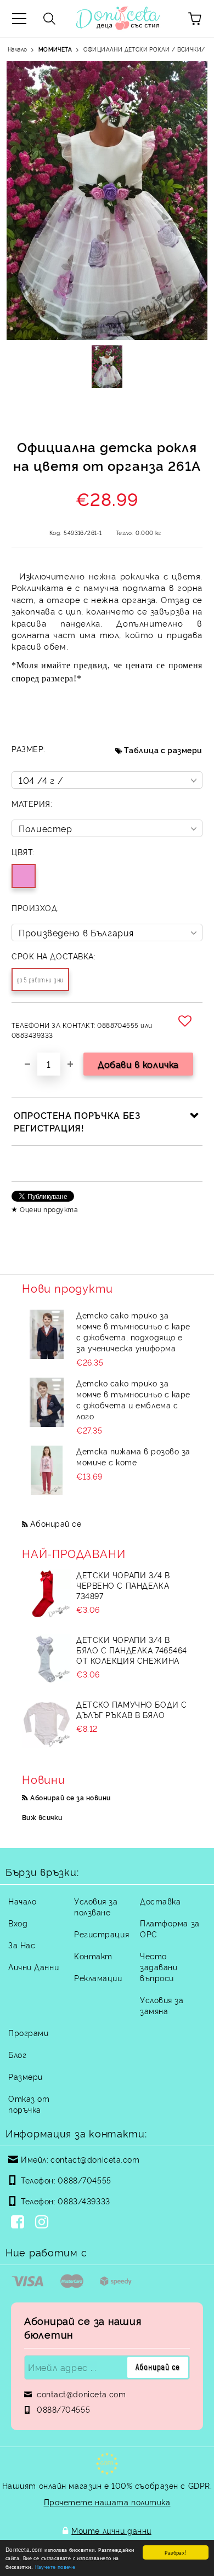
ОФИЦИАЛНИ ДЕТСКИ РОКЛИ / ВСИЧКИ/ (144, 49)
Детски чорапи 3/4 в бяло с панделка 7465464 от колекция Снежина (132, 1650)
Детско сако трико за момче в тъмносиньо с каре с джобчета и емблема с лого (133, 1399)
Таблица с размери (163, 750)
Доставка (160, 1901)
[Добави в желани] (187, 1021)
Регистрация (102, 1934)
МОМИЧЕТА (55, 49)
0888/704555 (84, 2180)
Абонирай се (56, 1523)
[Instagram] (44, 2223)
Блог (17, 2054)
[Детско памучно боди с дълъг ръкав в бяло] (47, 1724)
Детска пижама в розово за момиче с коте (133, 1456)
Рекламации (98, 1978)
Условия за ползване (96, 1906)
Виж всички (42, 1817)
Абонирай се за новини (70, 1797)
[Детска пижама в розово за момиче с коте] (47, 1470)
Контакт (93, 1956)
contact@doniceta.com (95, 2159)
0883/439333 (84, 2201)
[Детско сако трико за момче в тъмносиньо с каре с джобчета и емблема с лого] (47, 1402)
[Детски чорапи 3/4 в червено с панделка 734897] (47, 1594)
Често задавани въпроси (159, 1967)
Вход (18, 1923)
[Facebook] (20, 2223)
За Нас (22, 1945)
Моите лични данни (111, 2530)
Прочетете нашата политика (107, 2502)
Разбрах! (175, 2552)
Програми (28, 2032)
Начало (17, 49)
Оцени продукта (49, 1209)
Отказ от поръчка (29, 2104)
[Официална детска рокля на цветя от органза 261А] (107, 367)
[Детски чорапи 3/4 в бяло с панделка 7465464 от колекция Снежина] (47, 1659)
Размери (26, 2076)
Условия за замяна (162, 2005)
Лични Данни (33, 1967)
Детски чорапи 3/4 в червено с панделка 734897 (123, 1585)
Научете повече (55, 2566)
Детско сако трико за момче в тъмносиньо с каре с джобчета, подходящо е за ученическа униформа (133, 1331)
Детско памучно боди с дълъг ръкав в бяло (132, 1709)
